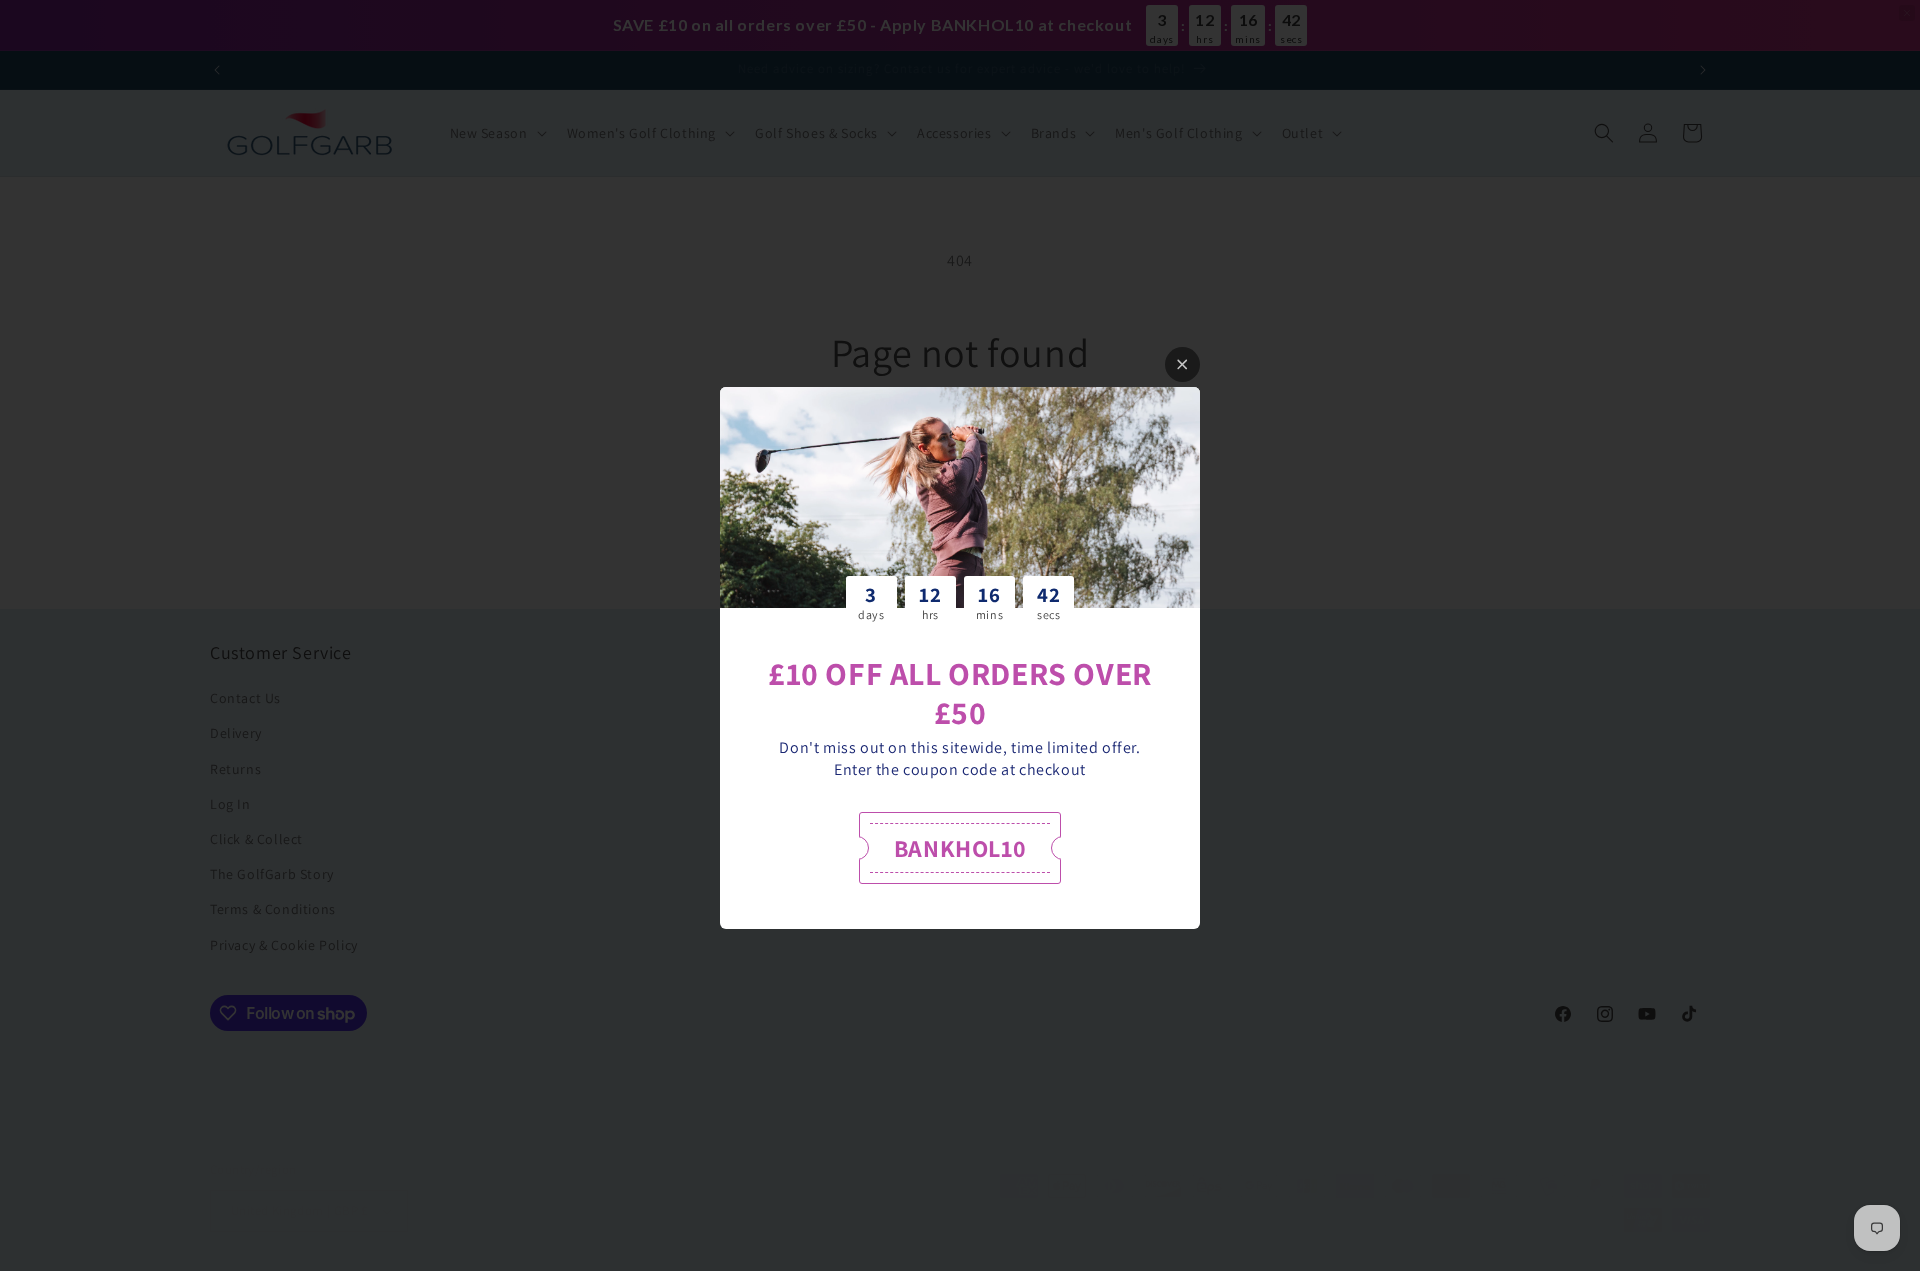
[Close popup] (1182, 364)
